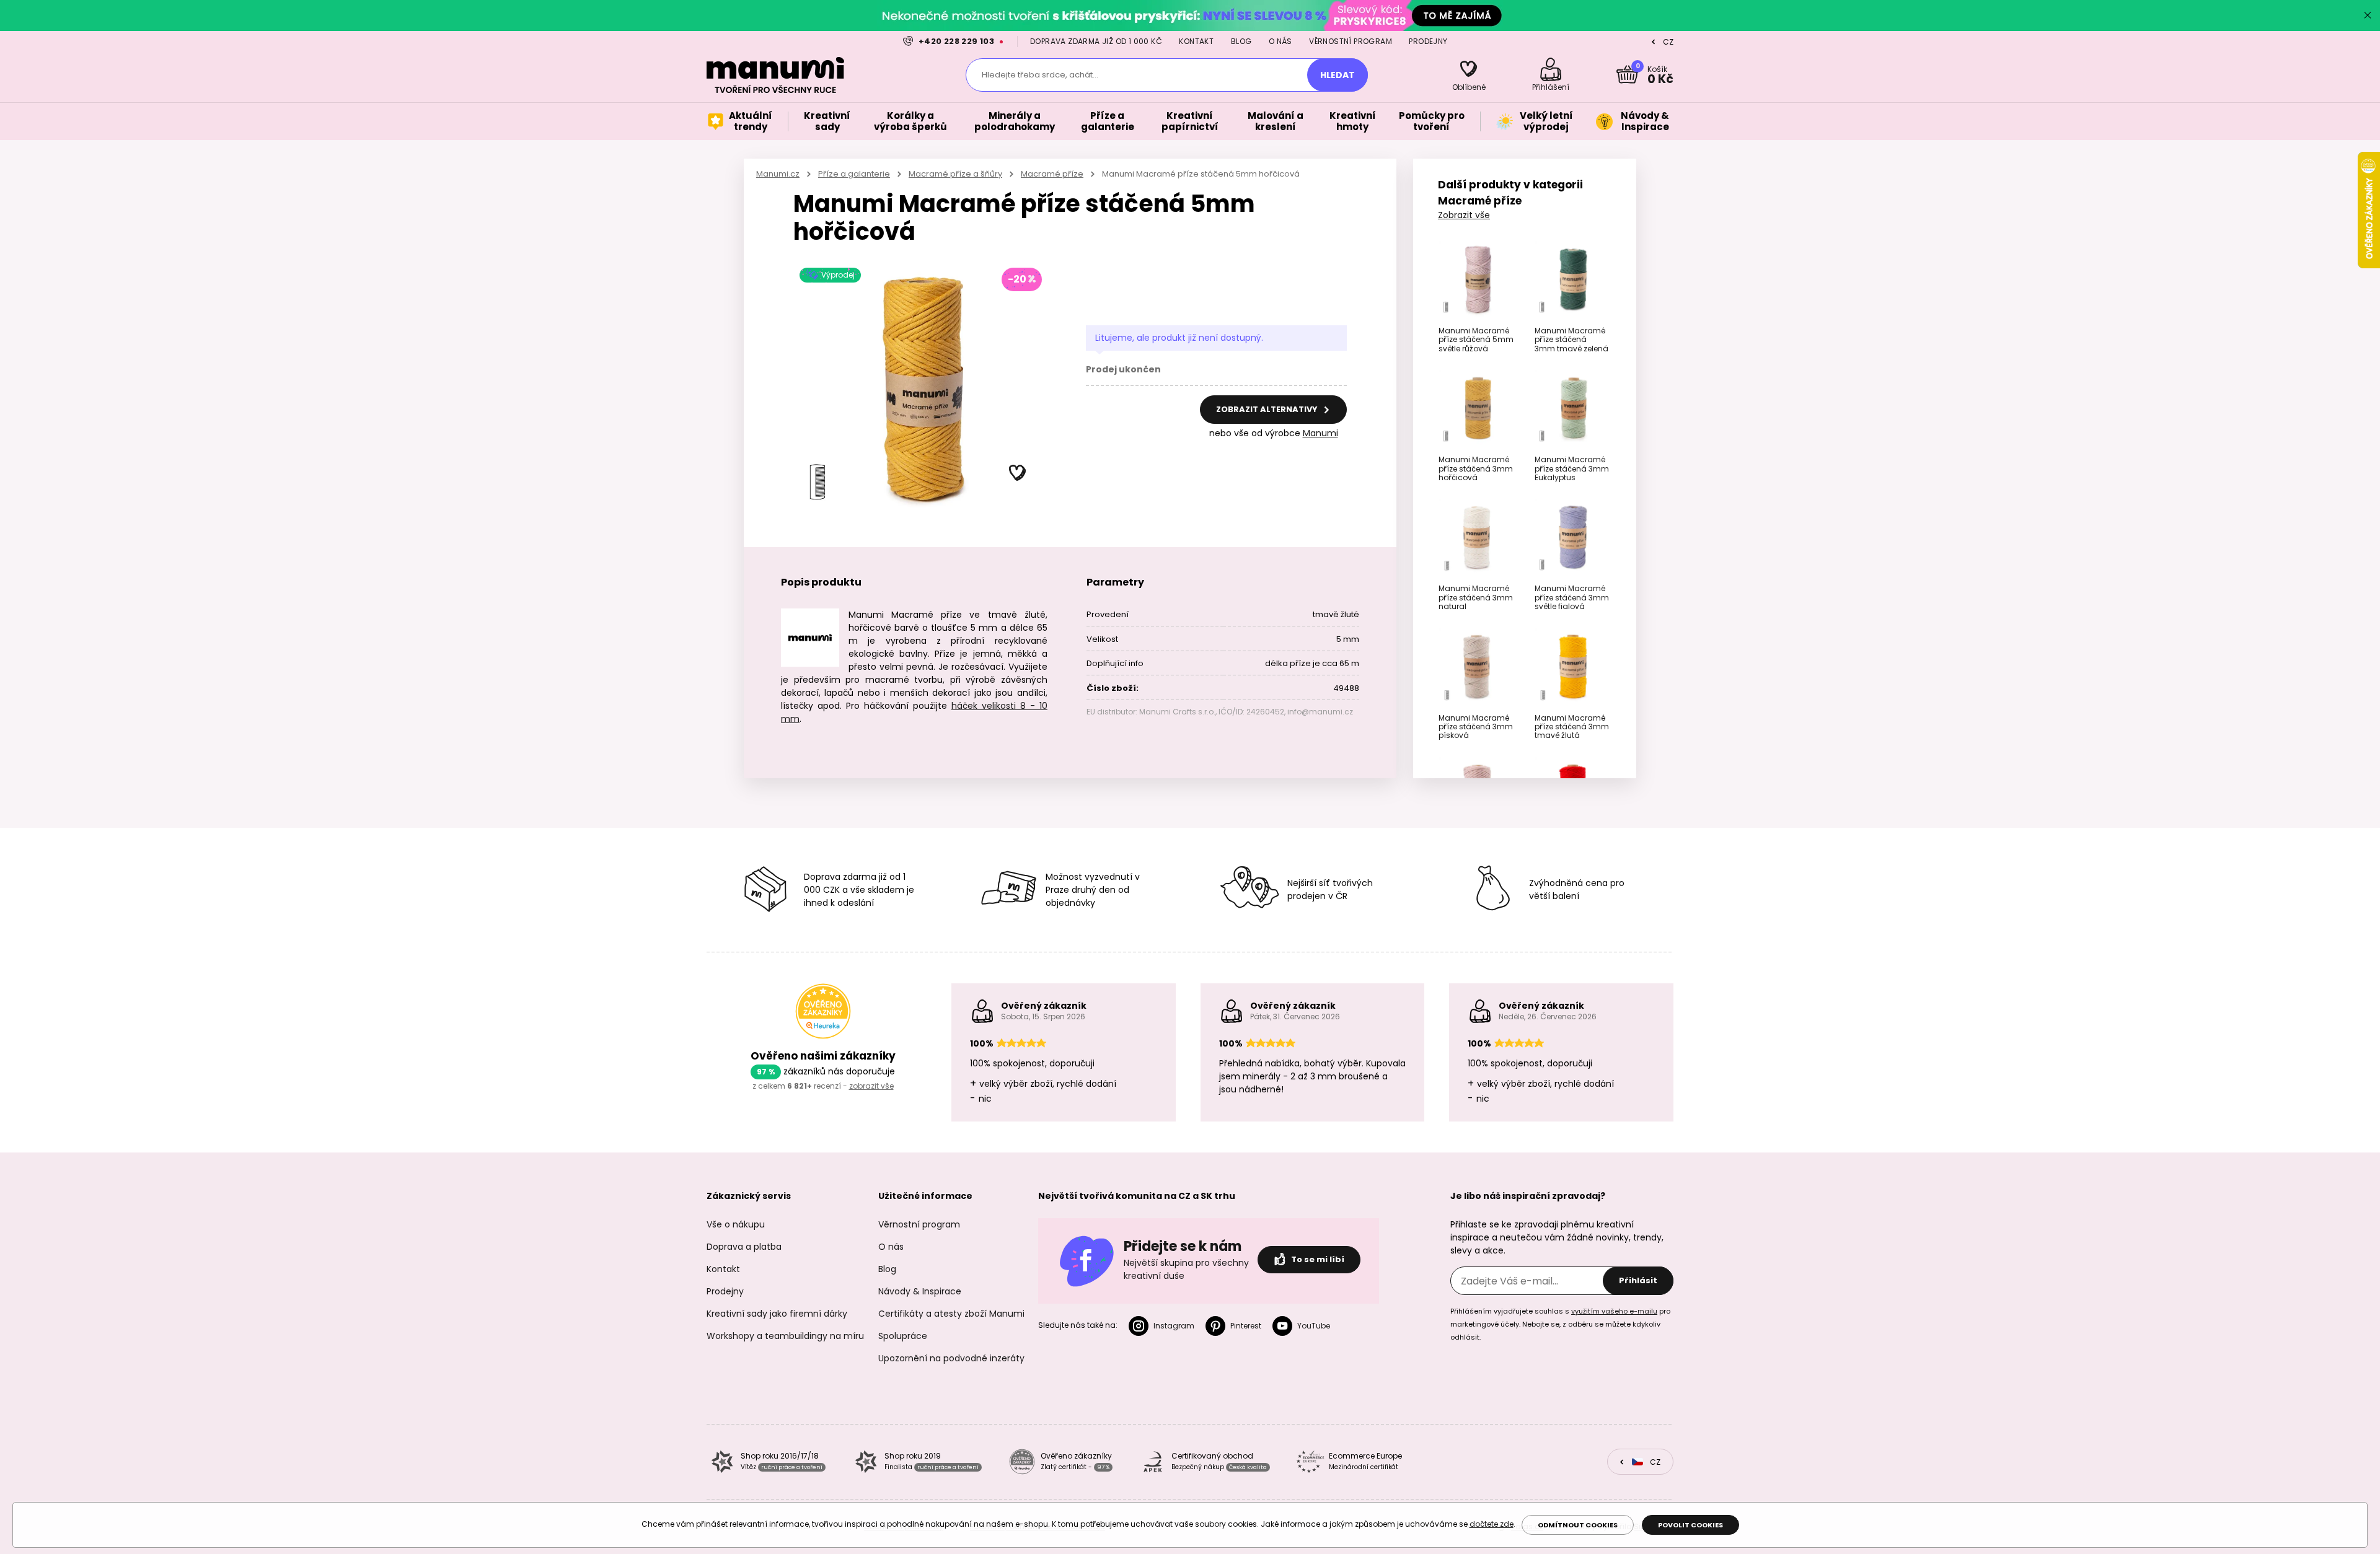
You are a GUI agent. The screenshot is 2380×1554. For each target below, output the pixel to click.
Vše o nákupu (736, 1224)
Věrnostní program (1351, 41)
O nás (1280, 41)
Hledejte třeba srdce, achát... (1040, 75)
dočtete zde (1492, 1524)
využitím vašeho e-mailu (1614, 1311)
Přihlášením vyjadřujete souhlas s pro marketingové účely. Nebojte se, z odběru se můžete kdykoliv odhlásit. (1560, 1324)
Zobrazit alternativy (1268, 409)
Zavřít (2368, 15)
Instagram (1174, 1326)
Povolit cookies (1690, 1525)
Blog (1241, 41)
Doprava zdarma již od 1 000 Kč (1096, 41)
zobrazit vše (871, 1086)
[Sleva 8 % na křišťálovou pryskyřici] (1190, 15)
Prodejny (1428, 41)
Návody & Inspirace (920, 1291)
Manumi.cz (778, 174)
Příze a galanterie (854, 174)
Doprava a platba (744, 1247)
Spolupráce (903, 1336)
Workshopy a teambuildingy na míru (785, 1336)
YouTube (1314, 1326)
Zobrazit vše (1464, 215)
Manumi (1320, 433)
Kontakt (1196, 41)
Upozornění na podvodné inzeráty (951, 1358)
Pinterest (1246, 1326)
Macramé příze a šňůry (955, 174)
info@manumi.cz (1320, 712)
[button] (1018, 473)
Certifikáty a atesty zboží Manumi (951, 1314)
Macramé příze (1052, 174)
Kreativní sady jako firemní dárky (777, 1314)
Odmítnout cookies (1578, 1525)
